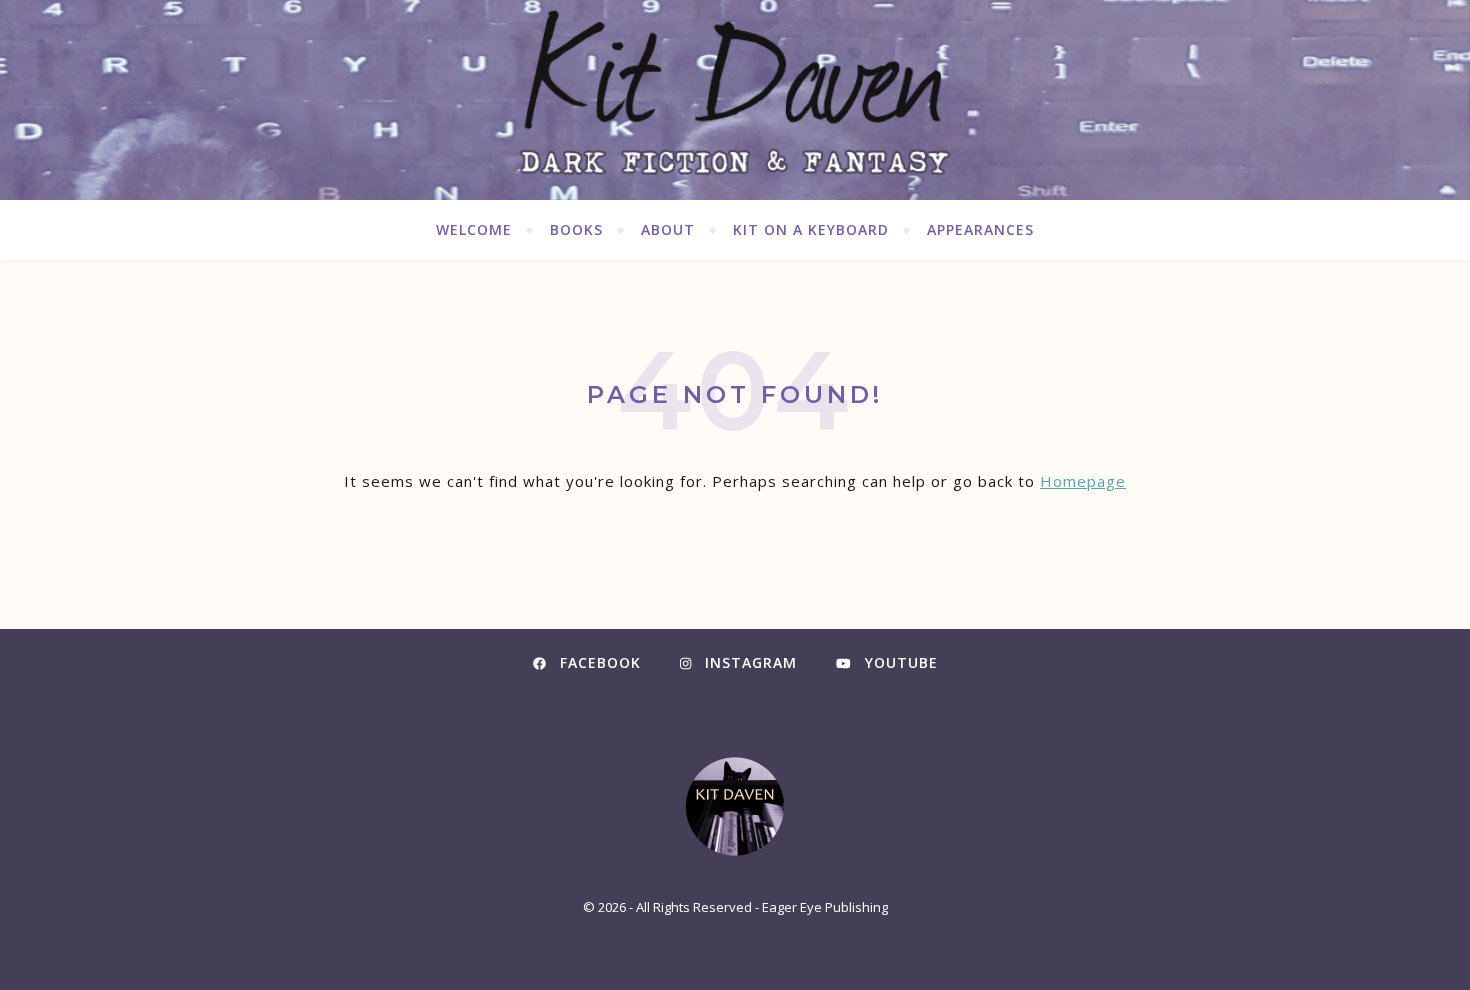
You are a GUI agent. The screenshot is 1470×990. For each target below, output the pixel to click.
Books (576, 229)
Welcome (474, 229)
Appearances (980, 229)
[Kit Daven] (735, 100)
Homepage (1083, 481)
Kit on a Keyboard (811, 229)
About (668, 229)
